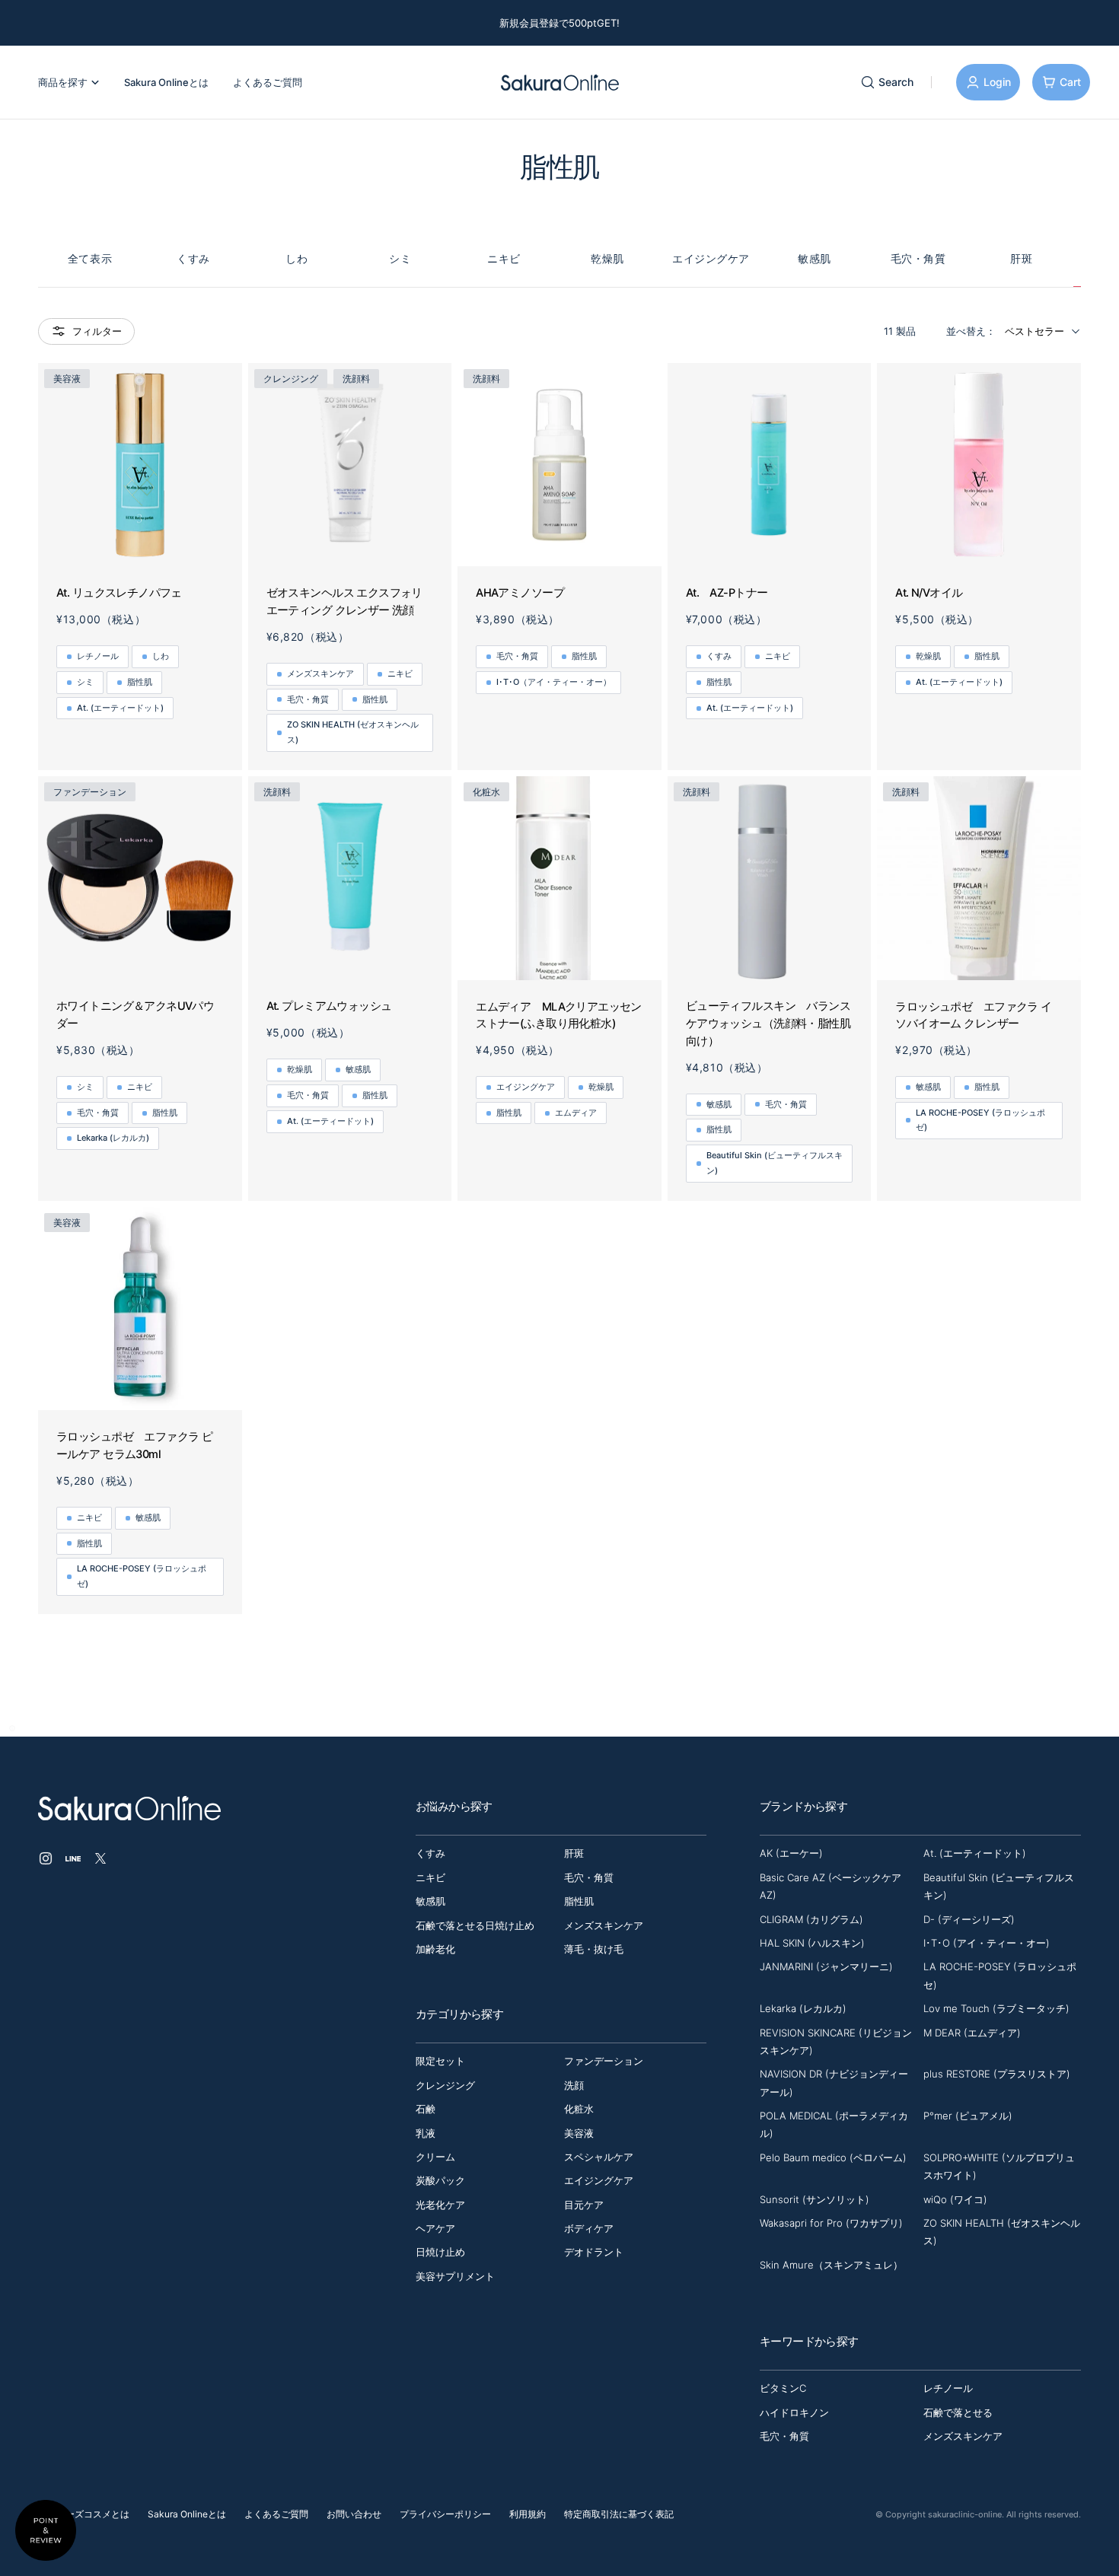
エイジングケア (711, 258)
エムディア (576, 1113)
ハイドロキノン (794, 2412)
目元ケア (584, 2205)
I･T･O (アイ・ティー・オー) (987, 1943)
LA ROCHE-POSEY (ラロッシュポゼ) (980, 1120)
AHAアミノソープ (520, 593)
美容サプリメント (455, 2276)
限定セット (440, 2061)
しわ (296, 258)
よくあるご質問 (276, 2514)
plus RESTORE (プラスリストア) (997, 2074)
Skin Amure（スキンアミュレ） (831, 2265)
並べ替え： (971, 331)
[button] (12, 1728)
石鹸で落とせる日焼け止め (475, 1925)
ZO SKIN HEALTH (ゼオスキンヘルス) (353, 732)
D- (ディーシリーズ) (969, 1919)
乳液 (426, 2133)
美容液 (579, 2133)
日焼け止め (440, 2252)
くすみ (193, 258)
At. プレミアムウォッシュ (329, 1006)
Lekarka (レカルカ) (113, 1138)
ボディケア (589, 2228)
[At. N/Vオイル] (979, 465)
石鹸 (426, 2109)
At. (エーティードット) (120, 708)
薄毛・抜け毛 (594, 1949)
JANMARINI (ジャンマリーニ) (826, 1966)
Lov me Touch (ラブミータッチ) (996, 2008)
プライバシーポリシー (445, 2514)
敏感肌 (815, 258)
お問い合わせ (354, 2514)
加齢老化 (435, 1949)
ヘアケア (435, 2228)
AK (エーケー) (791, 1853)
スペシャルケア (599, 2157)
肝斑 (1021, 258)
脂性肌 (140, 682)
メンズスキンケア (320, 673)
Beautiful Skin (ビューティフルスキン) (775, 1163)
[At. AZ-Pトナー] (770, 465)
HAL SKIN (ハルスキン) (812, 1943)
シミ (400, 258)
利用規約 (528, 2514)
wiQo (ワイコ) (955, 2199)
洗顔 (574, 2085)
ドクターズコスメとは (84, 2514)
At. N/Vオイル (929, 593)
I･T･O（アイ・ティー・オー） (554, 682)
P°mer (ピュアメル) (968, 2116)
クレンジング (445, 2085)
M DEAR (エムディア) (972, 2033)
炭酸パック (440, 2180)
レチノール (98, 656)
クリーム (435, 2157)
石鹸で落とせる (958, 2412)
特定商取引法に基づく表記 (619, 2514)
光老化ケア (440, 2205)
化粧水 (579, 2109)
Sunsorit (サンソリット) (815, 2199)
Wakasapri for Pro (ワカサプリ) (831, 2223)
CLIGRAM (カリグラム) (811, 1919)
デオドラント (594, 2252)
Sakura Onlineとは (187, 2514)
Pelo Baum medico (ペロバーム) (833, 2157)
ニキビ (504, 258)
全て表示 (90, 258)
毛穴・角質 (918, 258)
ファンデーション (604, 2061)
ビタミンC (783, 2388)
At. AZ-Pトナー (727, 593)
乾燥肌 (607, 258)
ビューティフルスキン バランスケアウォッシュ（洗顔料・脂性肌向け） (768, 1023)
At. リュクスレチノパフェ (119, 593)
